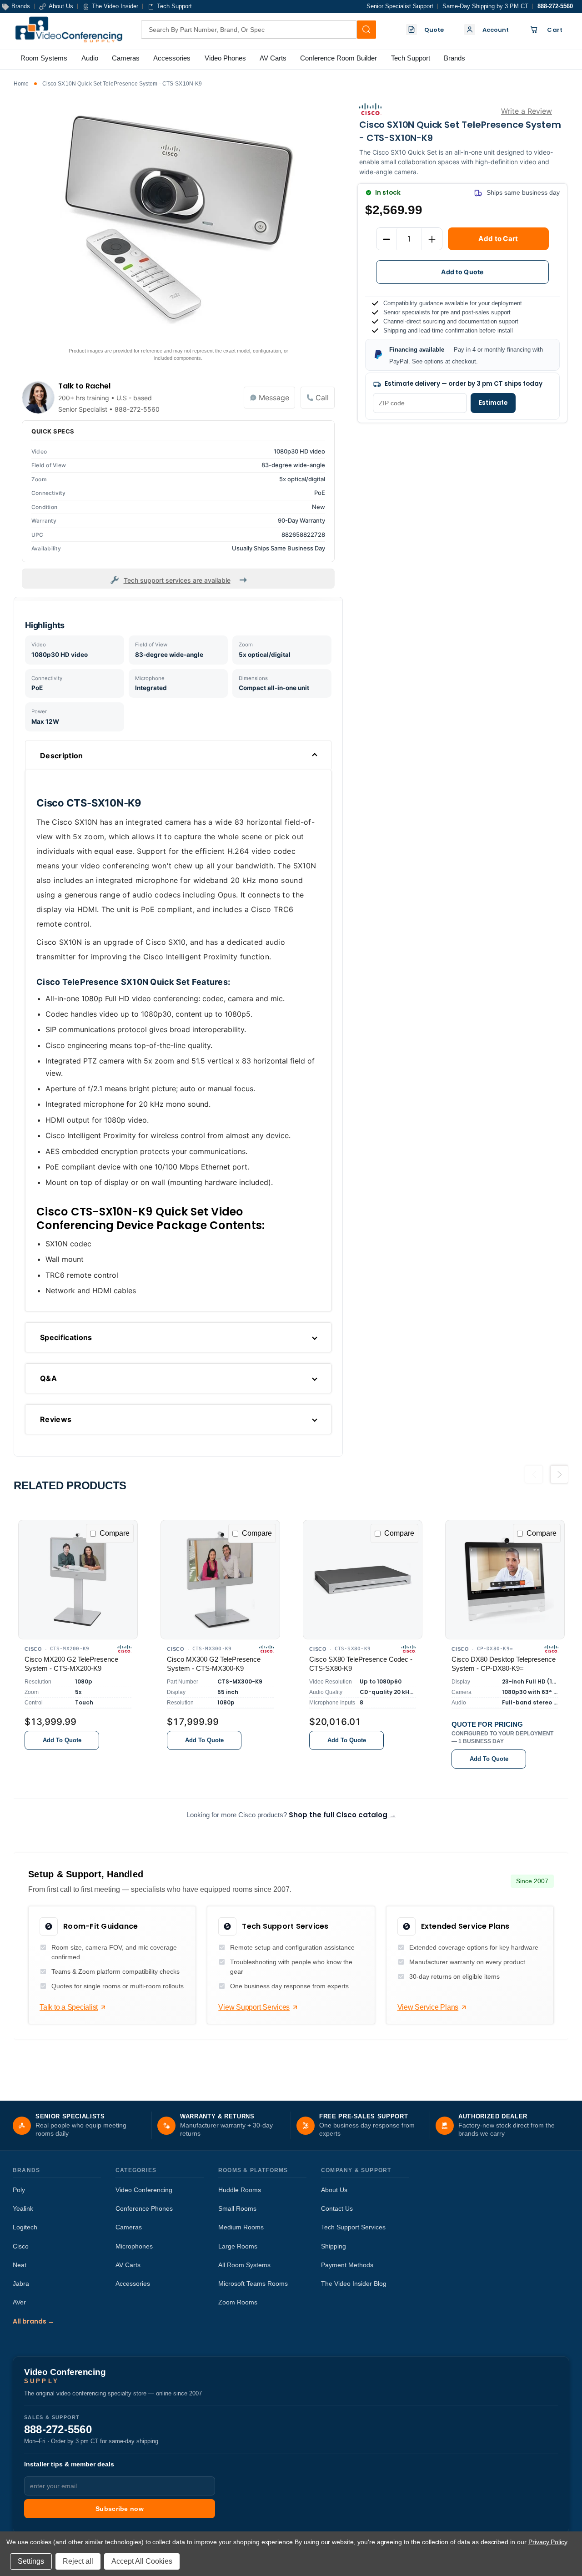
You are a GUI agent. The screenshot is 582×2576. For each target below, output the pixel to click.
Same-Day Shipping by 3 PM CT (485, 6)
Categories (136, 2170)
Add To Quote (62, 1740)
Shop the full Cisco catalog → (342, 1815)
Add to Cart (498, 239)
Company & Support (356, 2170)
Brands (26, 2170)
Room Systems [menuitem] (44, 58)
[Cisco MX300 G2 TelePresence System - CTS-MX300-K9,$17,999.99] (220, 1580)
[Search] (366, 30)
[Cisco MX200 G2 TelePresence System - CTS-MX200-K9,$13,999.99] (78, 1580)
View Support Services (254, 2007)
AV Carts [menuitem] (273, 58)
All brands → (33, 2321)
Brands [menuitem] (454, 58)
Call (322, 398)
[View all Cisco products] (370, 109)
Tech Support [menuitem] (411, 58)
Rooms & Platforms (253, 2170)
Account (496, 30)
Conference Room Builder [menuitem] (339, 58)
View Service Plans (428, 2007)
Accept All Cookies (142, 2561)
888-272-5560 (555, 6)
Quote (434, 30)
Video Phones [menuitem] (225, 58)
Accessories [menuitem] (172, 58)
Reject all (78, 2561)
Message (274, 398)
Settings (31, 2561)
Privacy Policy (548, 2542)
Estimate (493, 403)
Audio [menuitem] (90, 58)
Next (559, 1478)
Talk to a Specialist (69, 2007)
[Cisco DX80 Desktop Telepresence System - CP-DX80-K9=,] (505, 1580)
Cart (555, 30)
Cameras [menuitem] (126, 58)
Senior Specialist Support (400, 6)
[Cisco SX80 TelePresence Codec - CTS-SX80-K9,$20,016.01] (363, 1580)
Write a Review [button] (527, 111)
